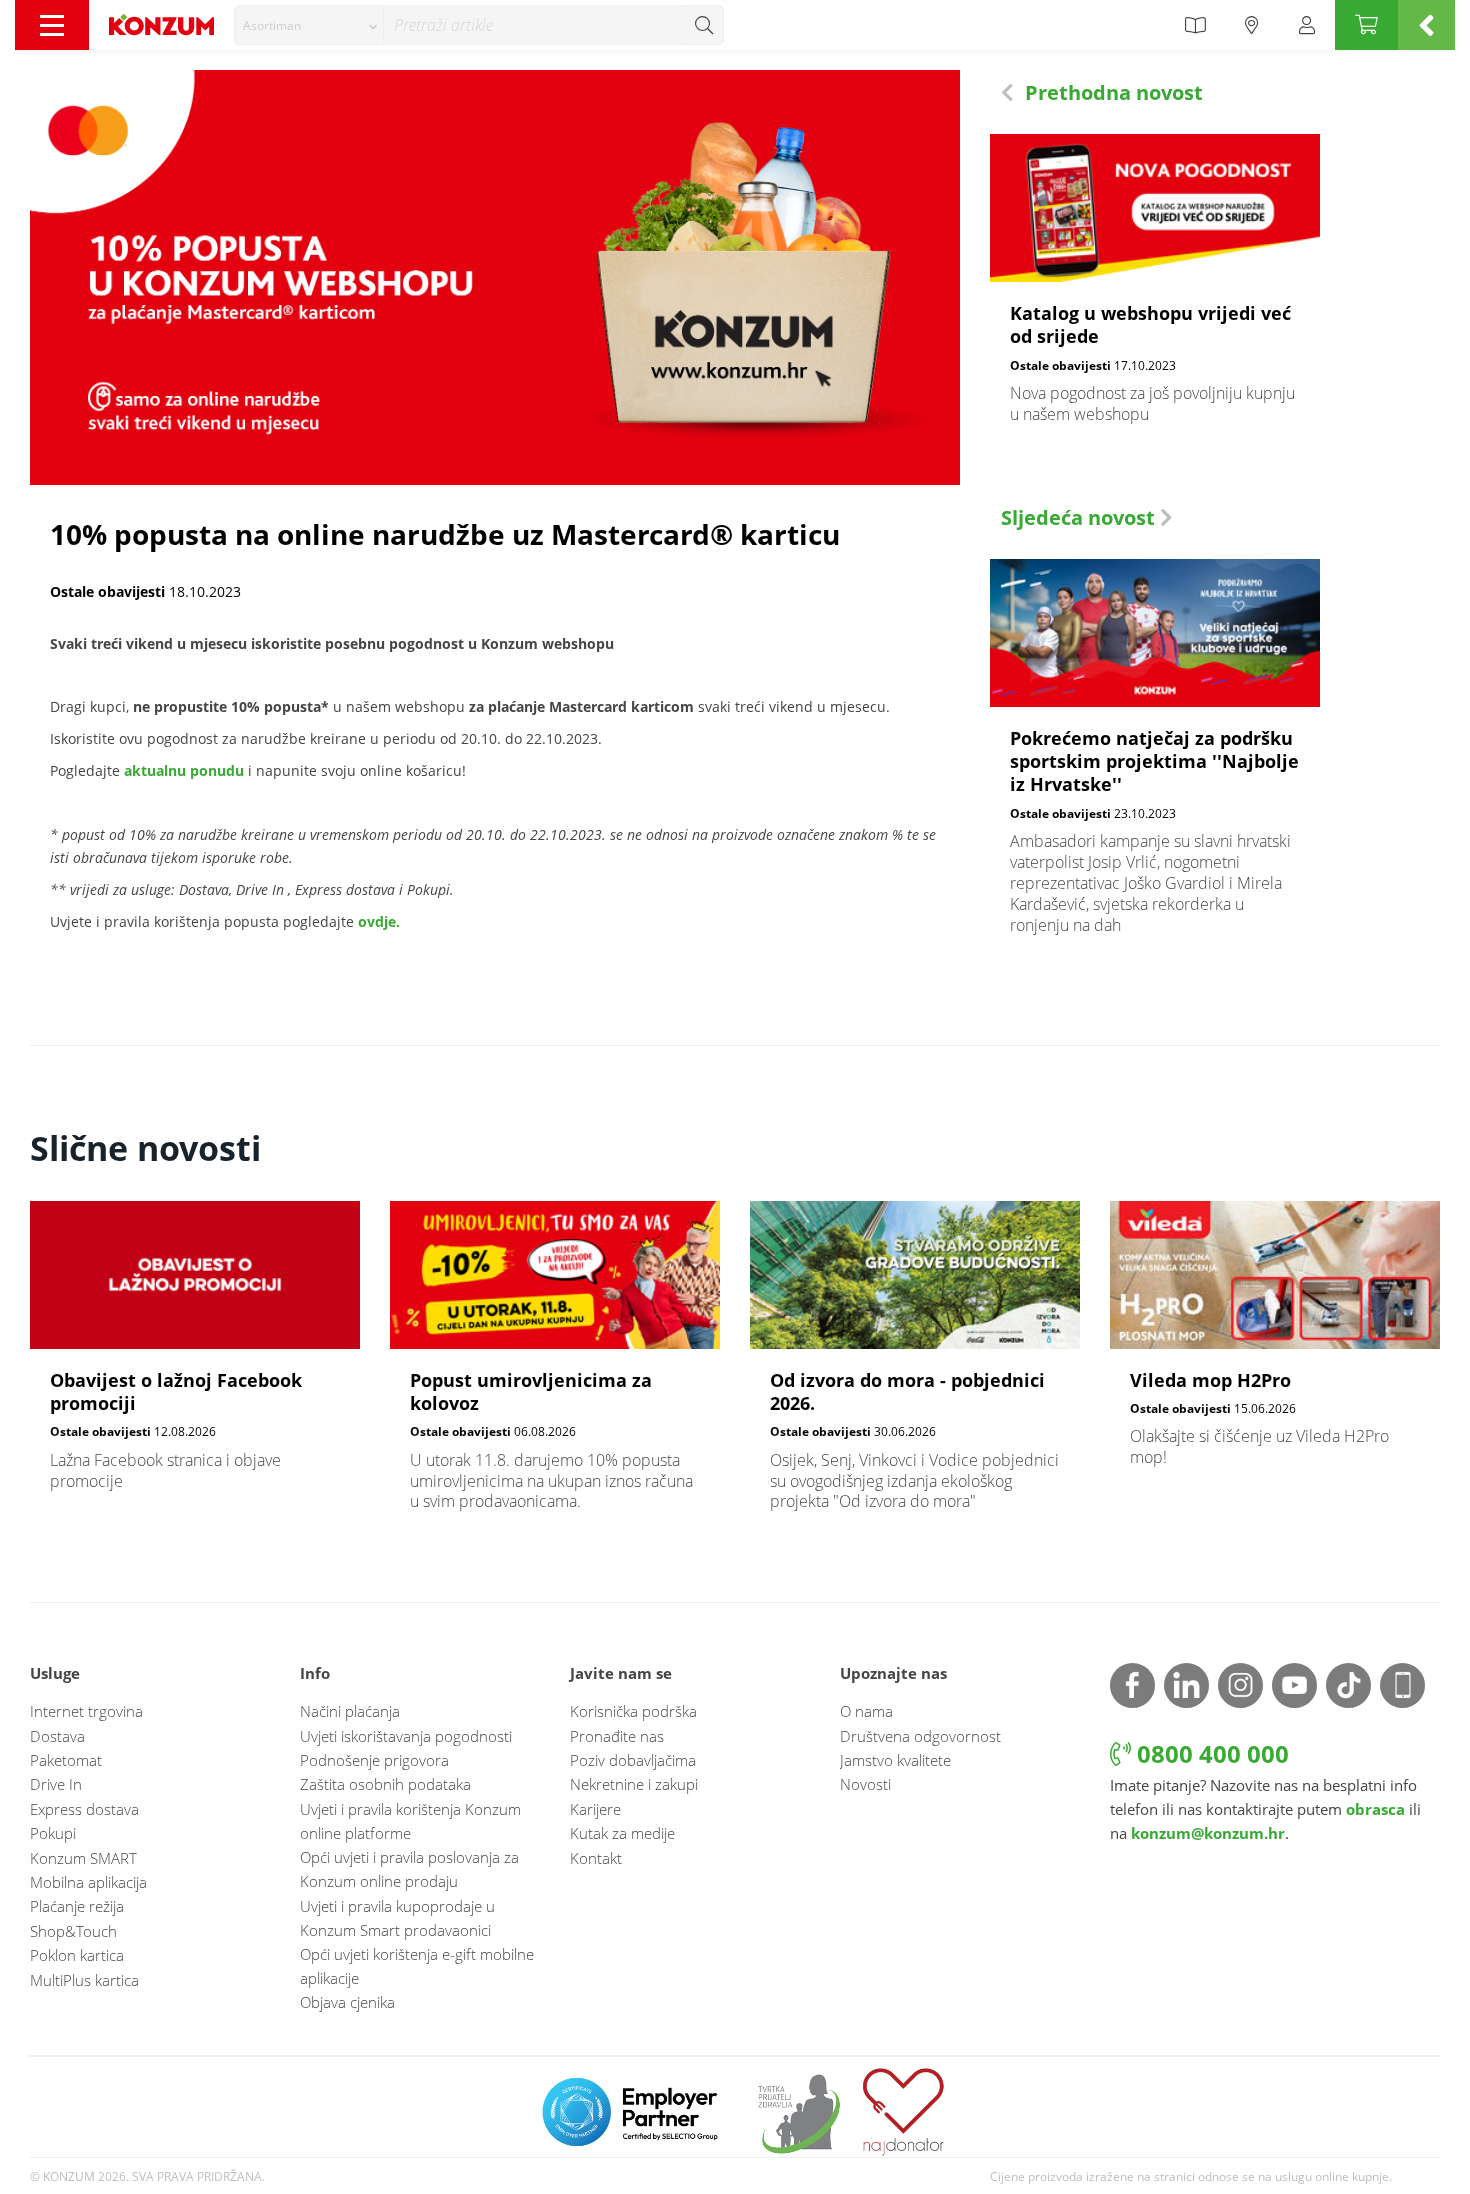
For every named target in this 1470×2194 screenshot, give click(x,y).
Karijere (595, 1809)
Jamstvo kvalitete (895, 1760)
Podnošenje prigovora (374, 1760)
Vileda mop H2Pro (1275, 1344)
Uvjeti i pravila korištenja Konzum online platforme (410, 1821)
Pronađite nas (617, 1736)
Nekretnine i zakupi (634, 1784)
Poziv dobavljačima (633, 1760)
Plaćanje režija (77, 1906)
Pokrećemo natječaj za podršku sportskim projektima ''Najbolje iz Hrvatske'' (1155, 757)
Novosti (865, 1784)
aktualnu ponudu (184, 770)
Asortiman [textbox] (272, 25)
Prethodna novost (1111, 92)
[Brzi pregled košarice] (1426, 25)
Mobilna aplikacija (88, 1882)
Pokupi (53, 1833)
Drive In (56, 1784)
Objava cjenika (347, 2002)
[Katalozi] (1195, 25)
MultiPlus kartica (84, 1980)
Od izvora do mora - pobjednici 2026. (915, 1367)
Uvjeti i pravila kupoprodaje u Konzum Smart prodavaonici (397, 1918)
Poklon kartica (77, 1955)
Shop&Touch (73, 1931)
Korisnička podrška (633, 1711)
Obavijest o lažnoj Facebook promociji (195, 1356)
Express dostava (84, 1809)
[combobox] (309, 25)
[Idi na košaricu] (1366, 25)
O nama (866, 1711)
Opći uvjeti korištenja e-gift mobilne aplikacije (417, 1966)
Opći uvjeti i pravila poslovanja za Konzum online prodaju (409, 1869)
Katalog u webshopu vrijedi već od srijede (1155, 289)
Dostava (57, 1736)
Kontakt (596, 1858)
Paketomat (66, 1760)
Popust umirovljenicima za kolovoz (555, 1367)
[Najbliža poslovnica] (1252, 25)
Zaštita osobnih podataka (385, 1784)
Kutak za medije (622, 1833)
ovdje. (379, 921)
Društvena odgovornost (920, 1736)
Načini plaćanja (350, 1711)
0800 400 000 (1210, 1753)
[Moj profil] (1307, 25)
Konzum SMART (83, 1858)
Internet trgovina (86, 1711)
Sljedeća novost (1080, 517)
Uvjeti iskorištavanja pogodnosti (406, 1736)
